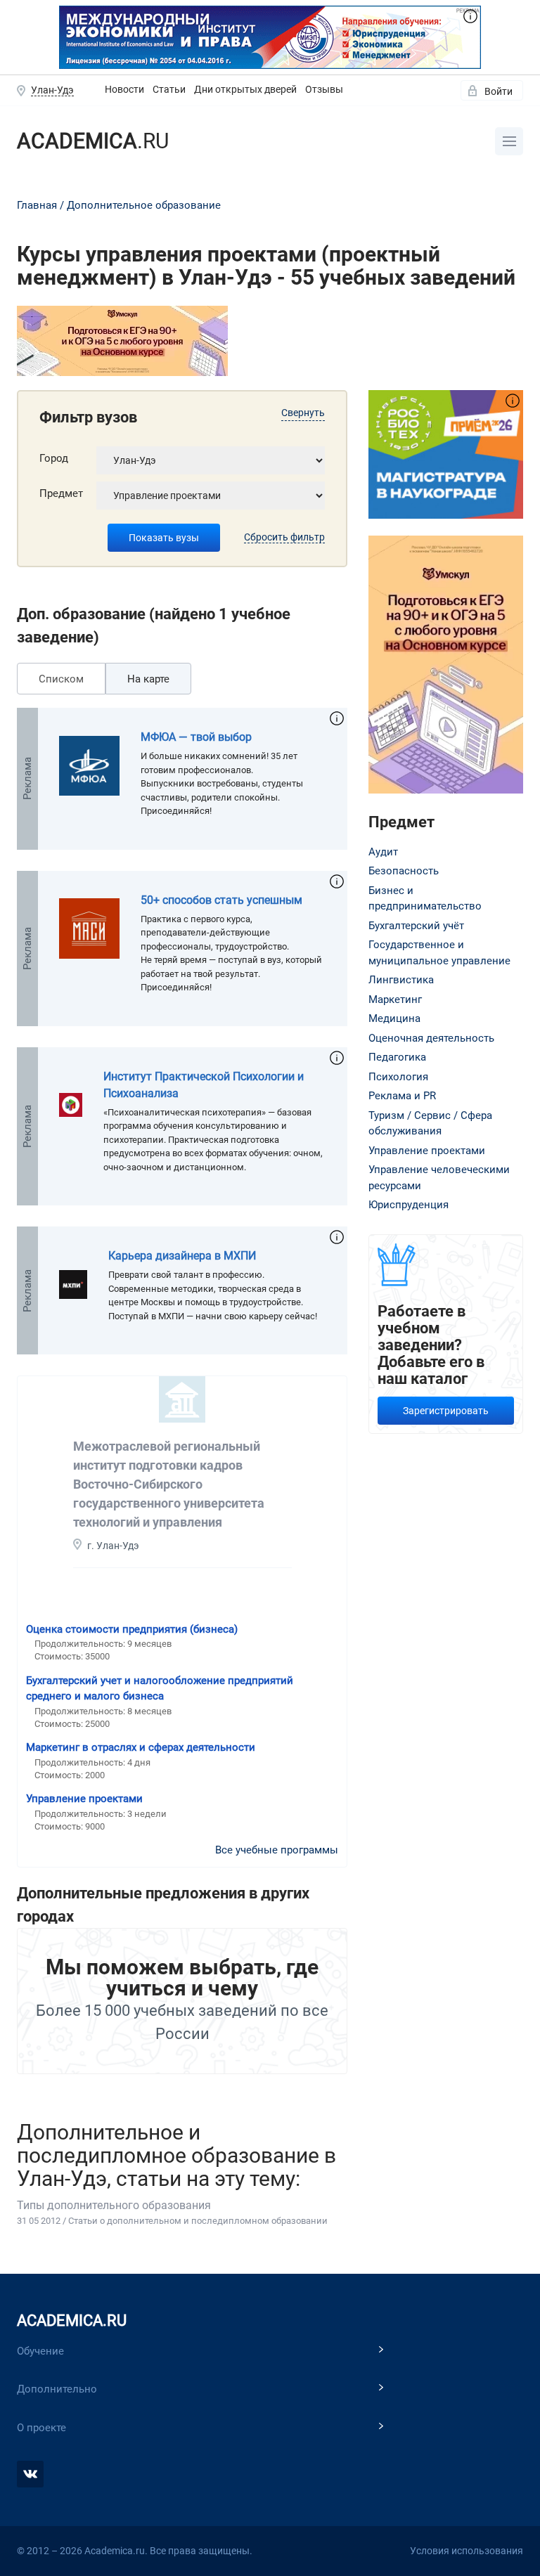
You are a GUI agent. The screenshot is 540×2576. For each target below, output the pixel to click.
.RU (93, 141)
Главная (37, 205)
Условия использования (467, 2551)
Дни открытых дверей (245, 89)
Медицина (394, 1018)
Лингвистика (401, 980)
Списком (61, 679)
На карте (148, 679)
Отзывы (324, 89)
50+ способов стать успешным (221, 900)
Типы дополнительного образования (114, 2205)
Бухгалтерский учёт (416, 926)
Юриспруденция (409, 1205)
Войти (499, 91)
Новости (124, 89)
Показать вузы (164, 538)
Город (54, 458)
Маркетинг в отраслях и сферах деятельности (141, 1747)
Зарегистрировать (446, 1411)
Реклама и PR (402, 1096)
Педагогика (397, 1057)
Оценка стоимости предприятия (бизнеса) (132, 1629)
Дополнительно (57, 2389)
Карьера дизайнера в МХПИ (182, 1256)
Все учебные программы (277, 1850)
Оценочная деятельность (431, 1038)
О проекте (41, 2428)
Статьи (169, 89)
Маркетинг (395, 999)
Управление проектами (84, 1799)
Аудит (383, 852)
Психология (398, 1077)
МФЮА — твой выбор (196, 737)
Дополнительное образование (144, 205)
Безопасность (404, 871)
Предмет (61, 493)
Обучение (40, 2351)
